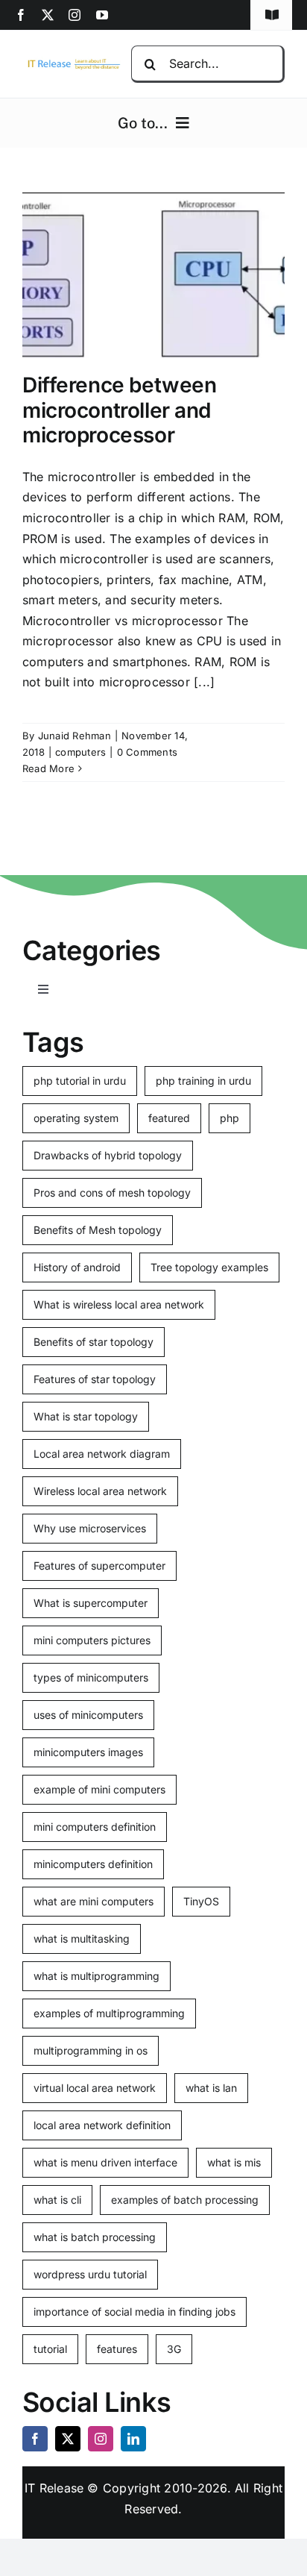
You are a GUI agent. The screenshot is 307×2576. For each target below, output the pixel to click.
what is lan (211, 2088)
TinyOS (201, 1901)
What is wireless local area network (119, 1304)
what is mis (234, 2162)
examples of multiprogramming (109, 2013)
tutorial (50, 2349)
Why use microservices (90, 1528)
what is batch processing (95, 2237)
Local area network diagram (102, 1454)
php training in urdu (203, 1081)
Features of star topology (95, 1379)
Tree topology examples (209, 1267)
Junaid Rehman (75, 736)
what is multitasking (82, 1939)
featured (169, 1118)
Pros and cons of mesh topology (112, 1193)
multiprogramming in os (91, 2050)
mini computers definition (95, 1827)
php (230, 1118)
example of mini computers (99, 1789)
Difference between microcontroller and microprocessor (119, 410)
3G (174, 2349)
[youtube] (102, 15)
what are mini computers (94, 1901)
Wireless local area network (100, 1491)
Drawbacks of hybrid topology (108, 1155)
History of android (77, 1267)
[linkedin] (133, 2439)
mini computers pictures (92, 1640)
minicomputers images (88, 1752)
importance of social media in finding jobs (134, 2312)
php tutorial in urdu (80, 1081)
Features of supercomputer (99, 1566)
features (117, 2349)
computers (80, 752)
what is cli (57, 2200)
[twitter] (48, 15)
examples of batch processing (185, 2200)
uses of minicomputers (88, 1715)
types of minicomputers (91, 1677)
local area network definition (102, 2125)
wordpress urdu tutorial (90, 2274)
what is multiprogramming (96, 1976)
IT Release (54, 2488)
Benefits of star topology (94, 1342)
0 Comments (147, 752)
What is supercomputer (91, 1603)
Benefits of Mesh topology (98, 1230)
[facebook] (21, 15)
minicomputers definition (93, 1864)
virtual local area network (95, 2088)
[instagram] (75, 15)
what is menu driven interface (105, 2162)
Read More (48, 768)
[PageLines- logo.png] (72, 63)
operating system (76, 1118)
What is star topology (86, 1416)
